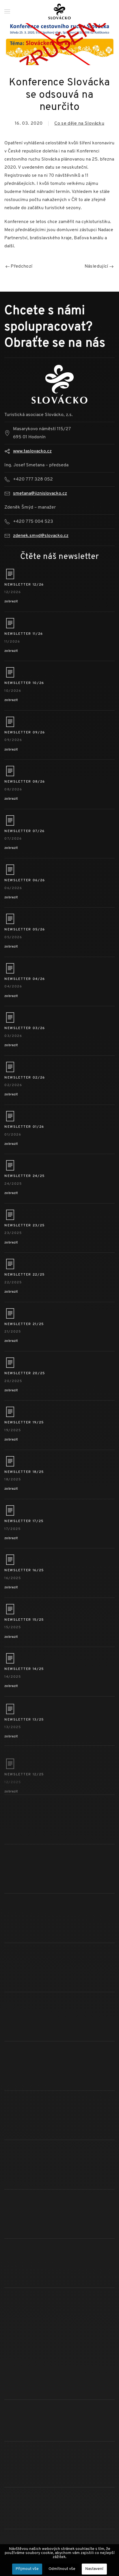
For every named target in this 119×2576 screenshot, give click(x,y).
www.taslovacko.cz (32, 451)
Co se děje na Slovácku (79, 124)
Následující (97, 266)
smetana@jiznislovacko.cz (40, 494)
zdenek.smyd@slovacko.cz (41, 536)
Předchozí (21, 266)
